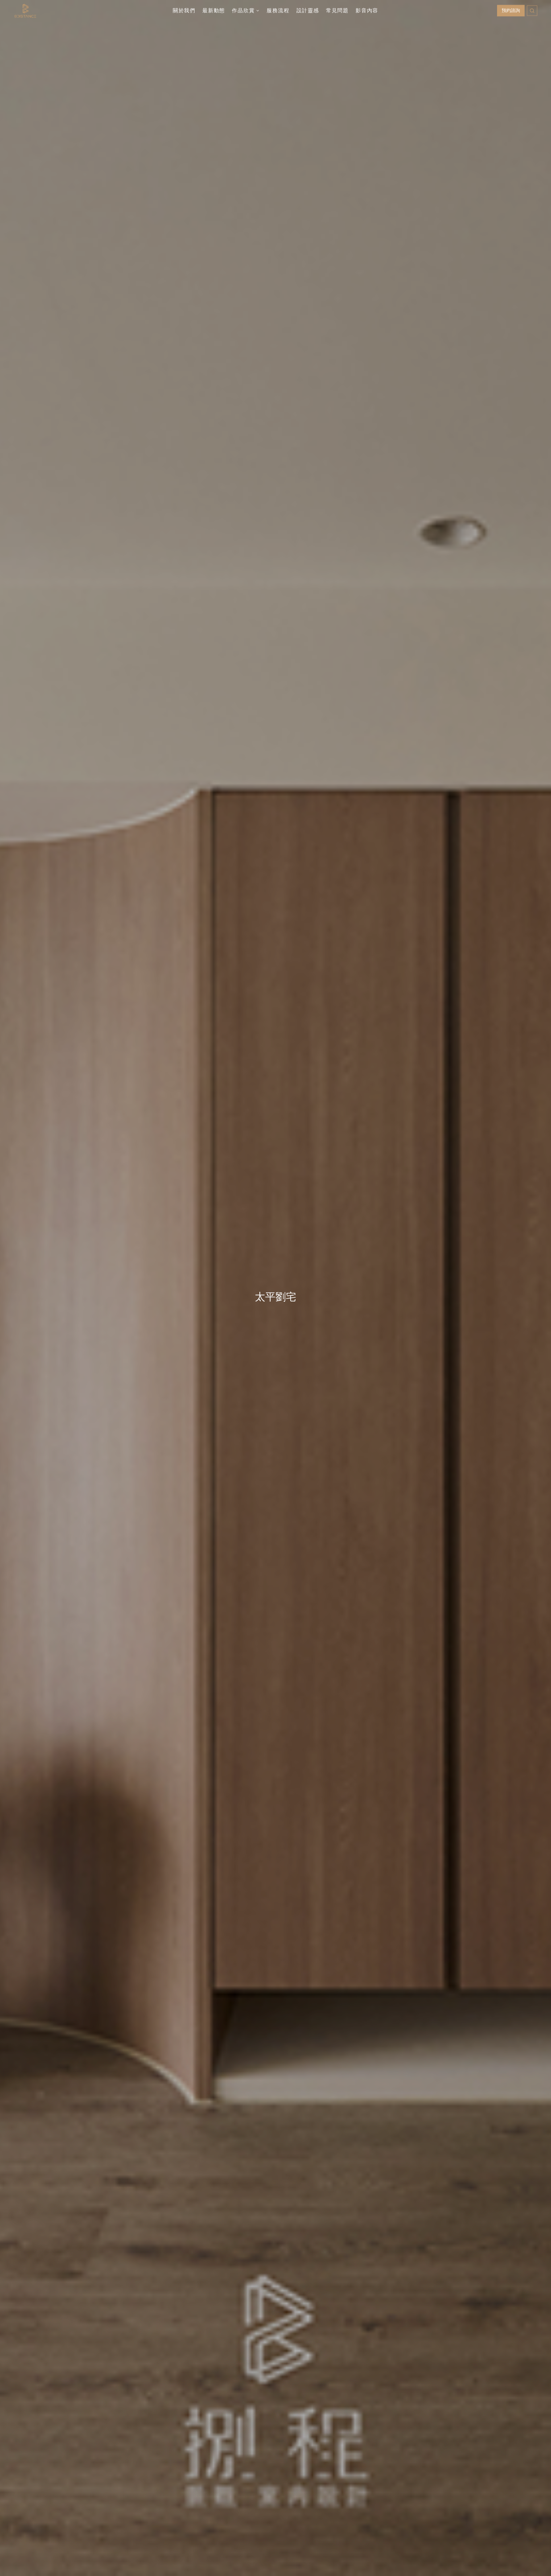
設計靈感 (308, 11)
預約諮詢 (511, 10)
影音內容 (367, 11)
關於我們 (184, 11)
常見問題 (337, 11)
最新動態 (214, 11)
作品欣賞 (243, 11)
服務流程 (278, 11)
